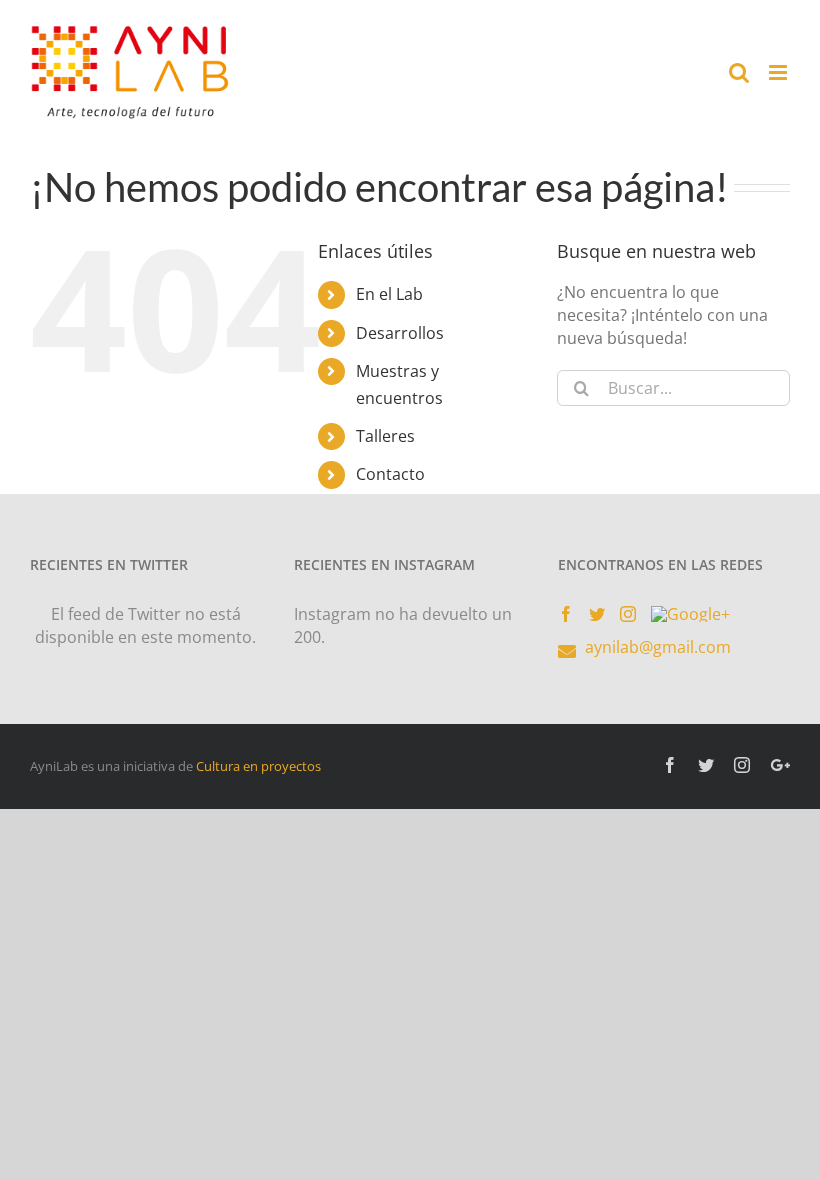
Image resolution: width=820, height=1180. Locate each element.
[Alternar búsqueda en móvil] (739, 72)
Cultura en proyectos (258, 766)
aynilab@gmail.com (658, 647)
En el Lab (389, 294)
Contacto (390, 474)
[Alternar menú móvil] (779, 72)
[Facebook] (566, 614)
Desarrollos (400, 333)
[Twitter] (597, 614)
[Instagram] (628, 614)
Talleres (385, 436)
